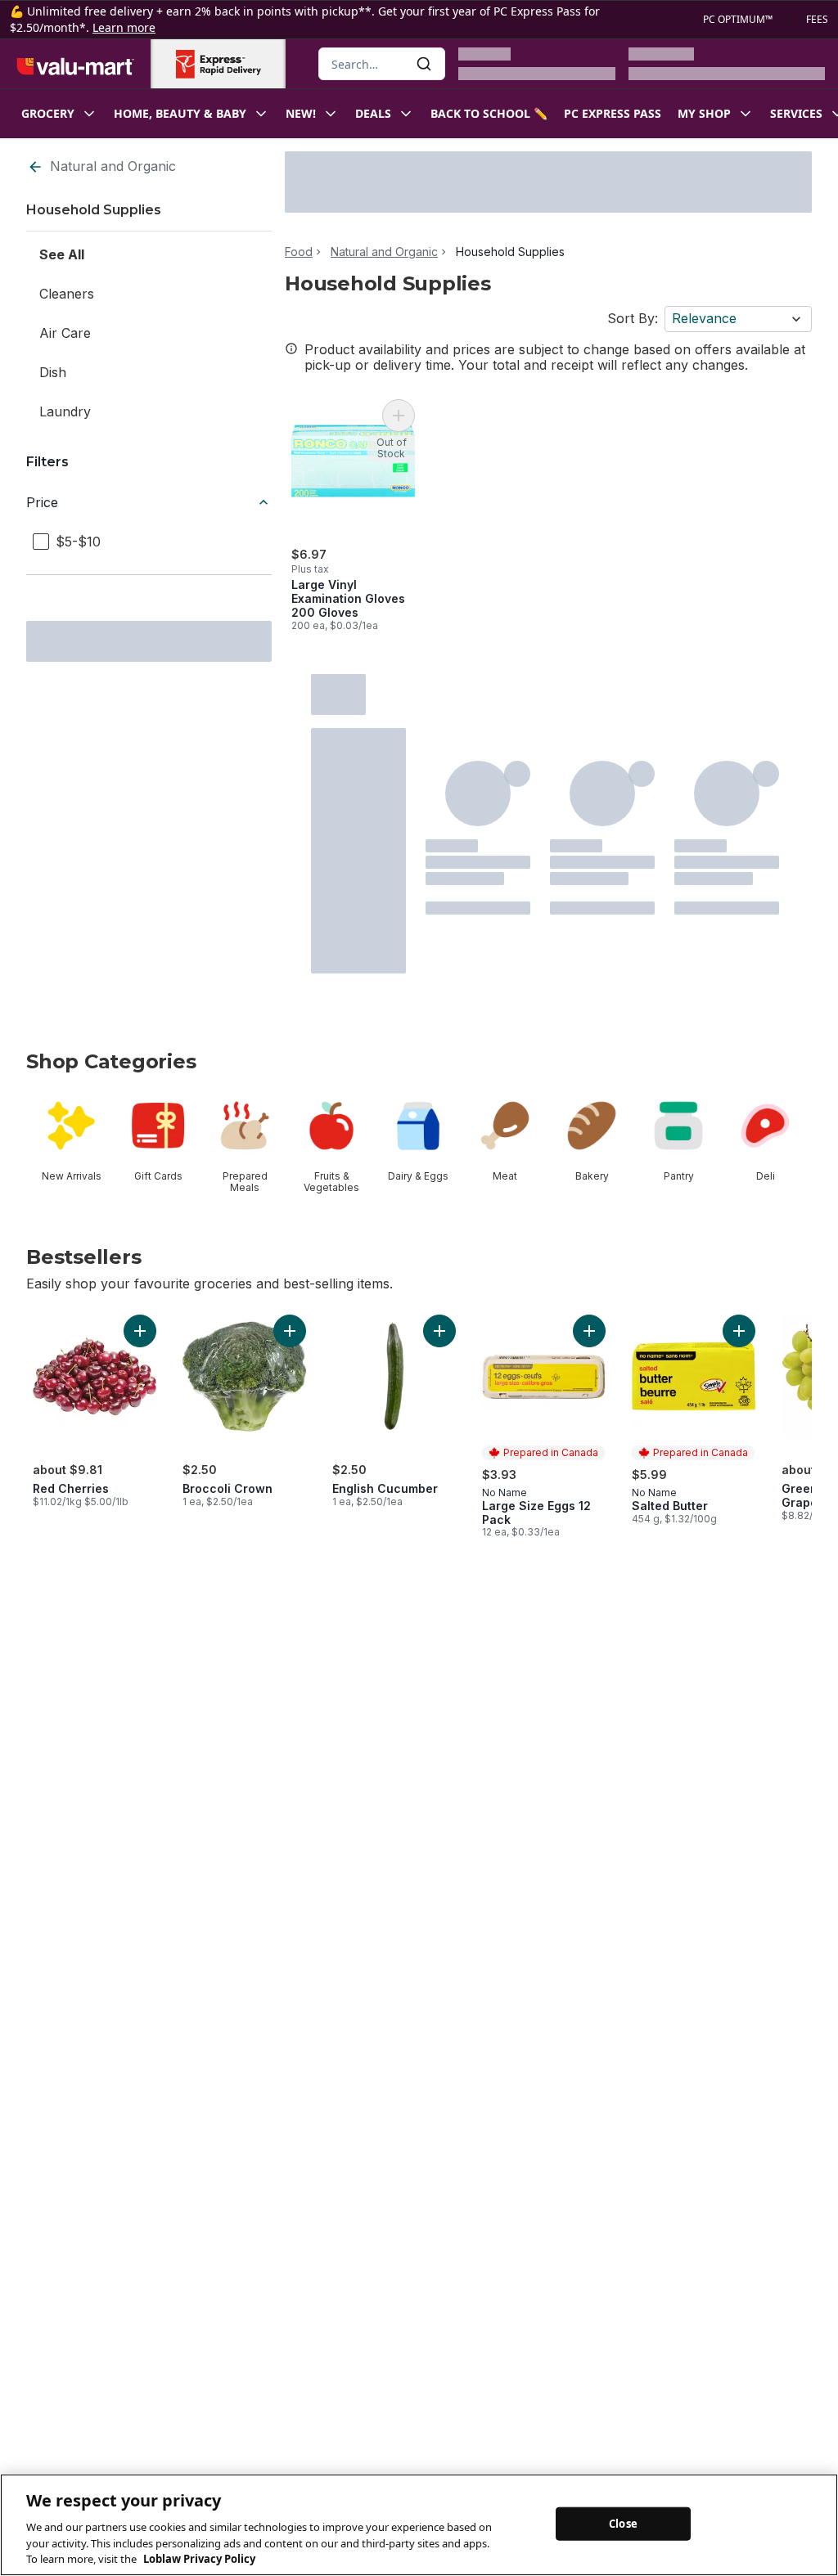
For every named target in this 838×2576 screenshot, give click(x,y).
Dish (53, 372)
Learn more (124, 27)
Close (623, 2523)
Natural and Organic (113, 166)
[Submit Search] (424, 64)
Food (299, 252)
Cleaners (67, 294)
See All (62, 254)
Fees (817, 20)
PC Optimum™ (738, 20)
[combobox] (382, 64)
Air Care (65, 333)
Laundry (65, 411)
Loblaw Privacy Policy (199, 2559)
